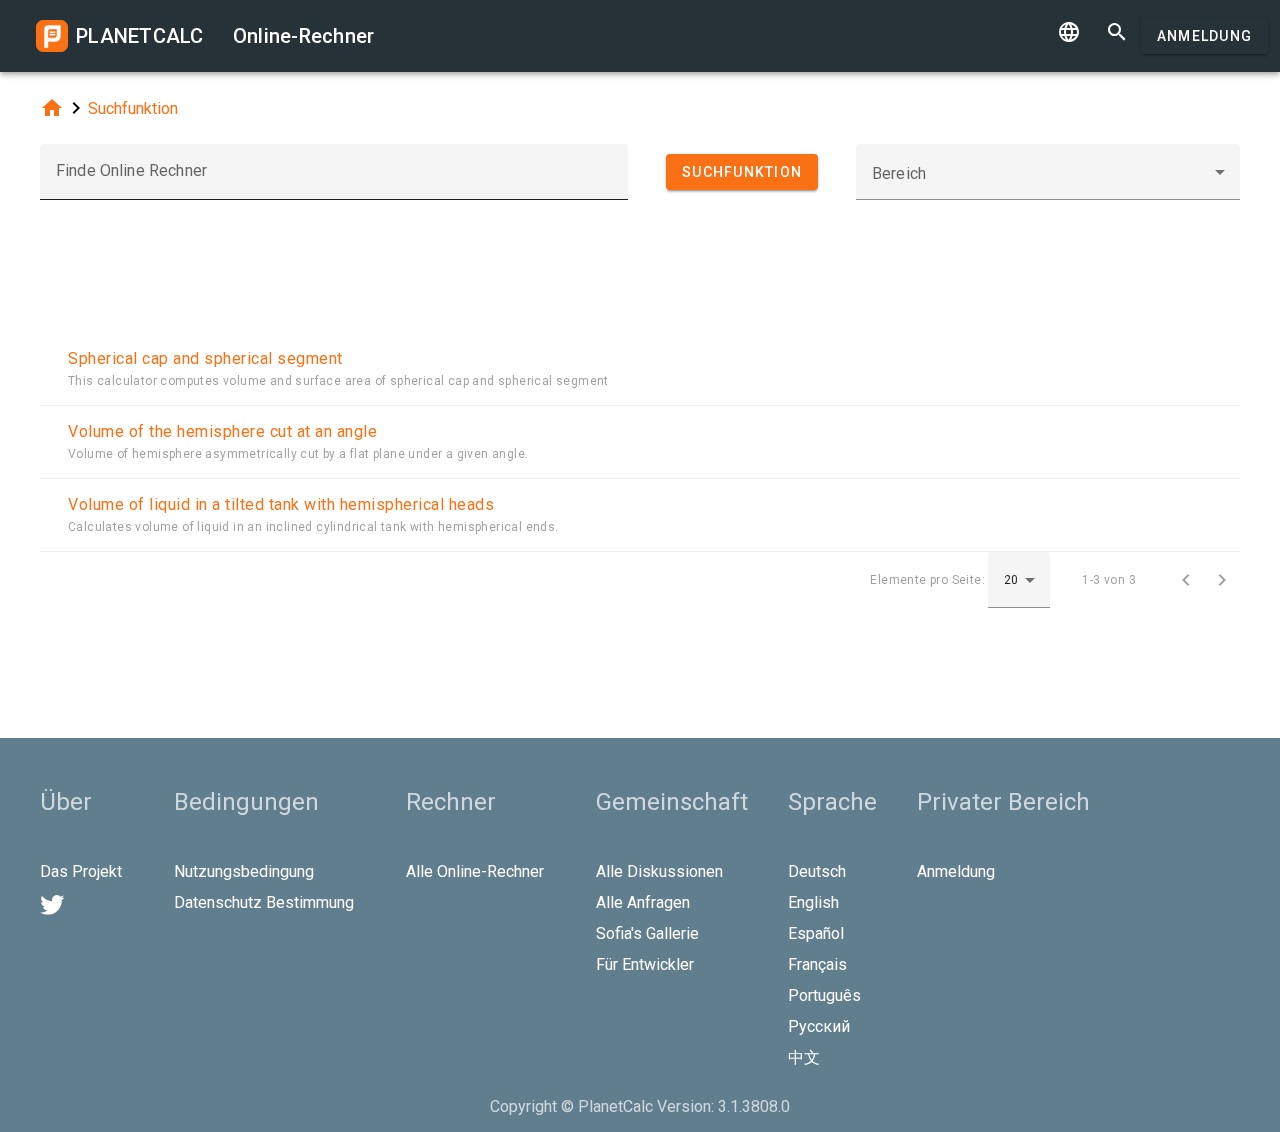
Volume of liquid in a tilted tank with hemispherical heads (281, 504)
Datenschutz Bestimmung (264, 902)
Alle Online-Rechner (475, 871)
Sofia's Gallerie (647, 933)
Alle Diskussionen (659, 871)
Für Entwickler (645, 964)
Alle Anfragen (643, 902)
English (813, 902)
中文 (804, 1057)
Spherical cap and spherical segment (205, 358)
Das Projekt (81, 871)
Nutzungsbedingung (244, 871)
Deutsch (817, 871)
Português (824, 995)
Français (817, 964)
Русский (819, 1026)
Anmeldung (1204, 36)
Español (816, 933)
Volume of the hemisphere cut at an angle (222, 431)
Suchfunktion (133, 108)
